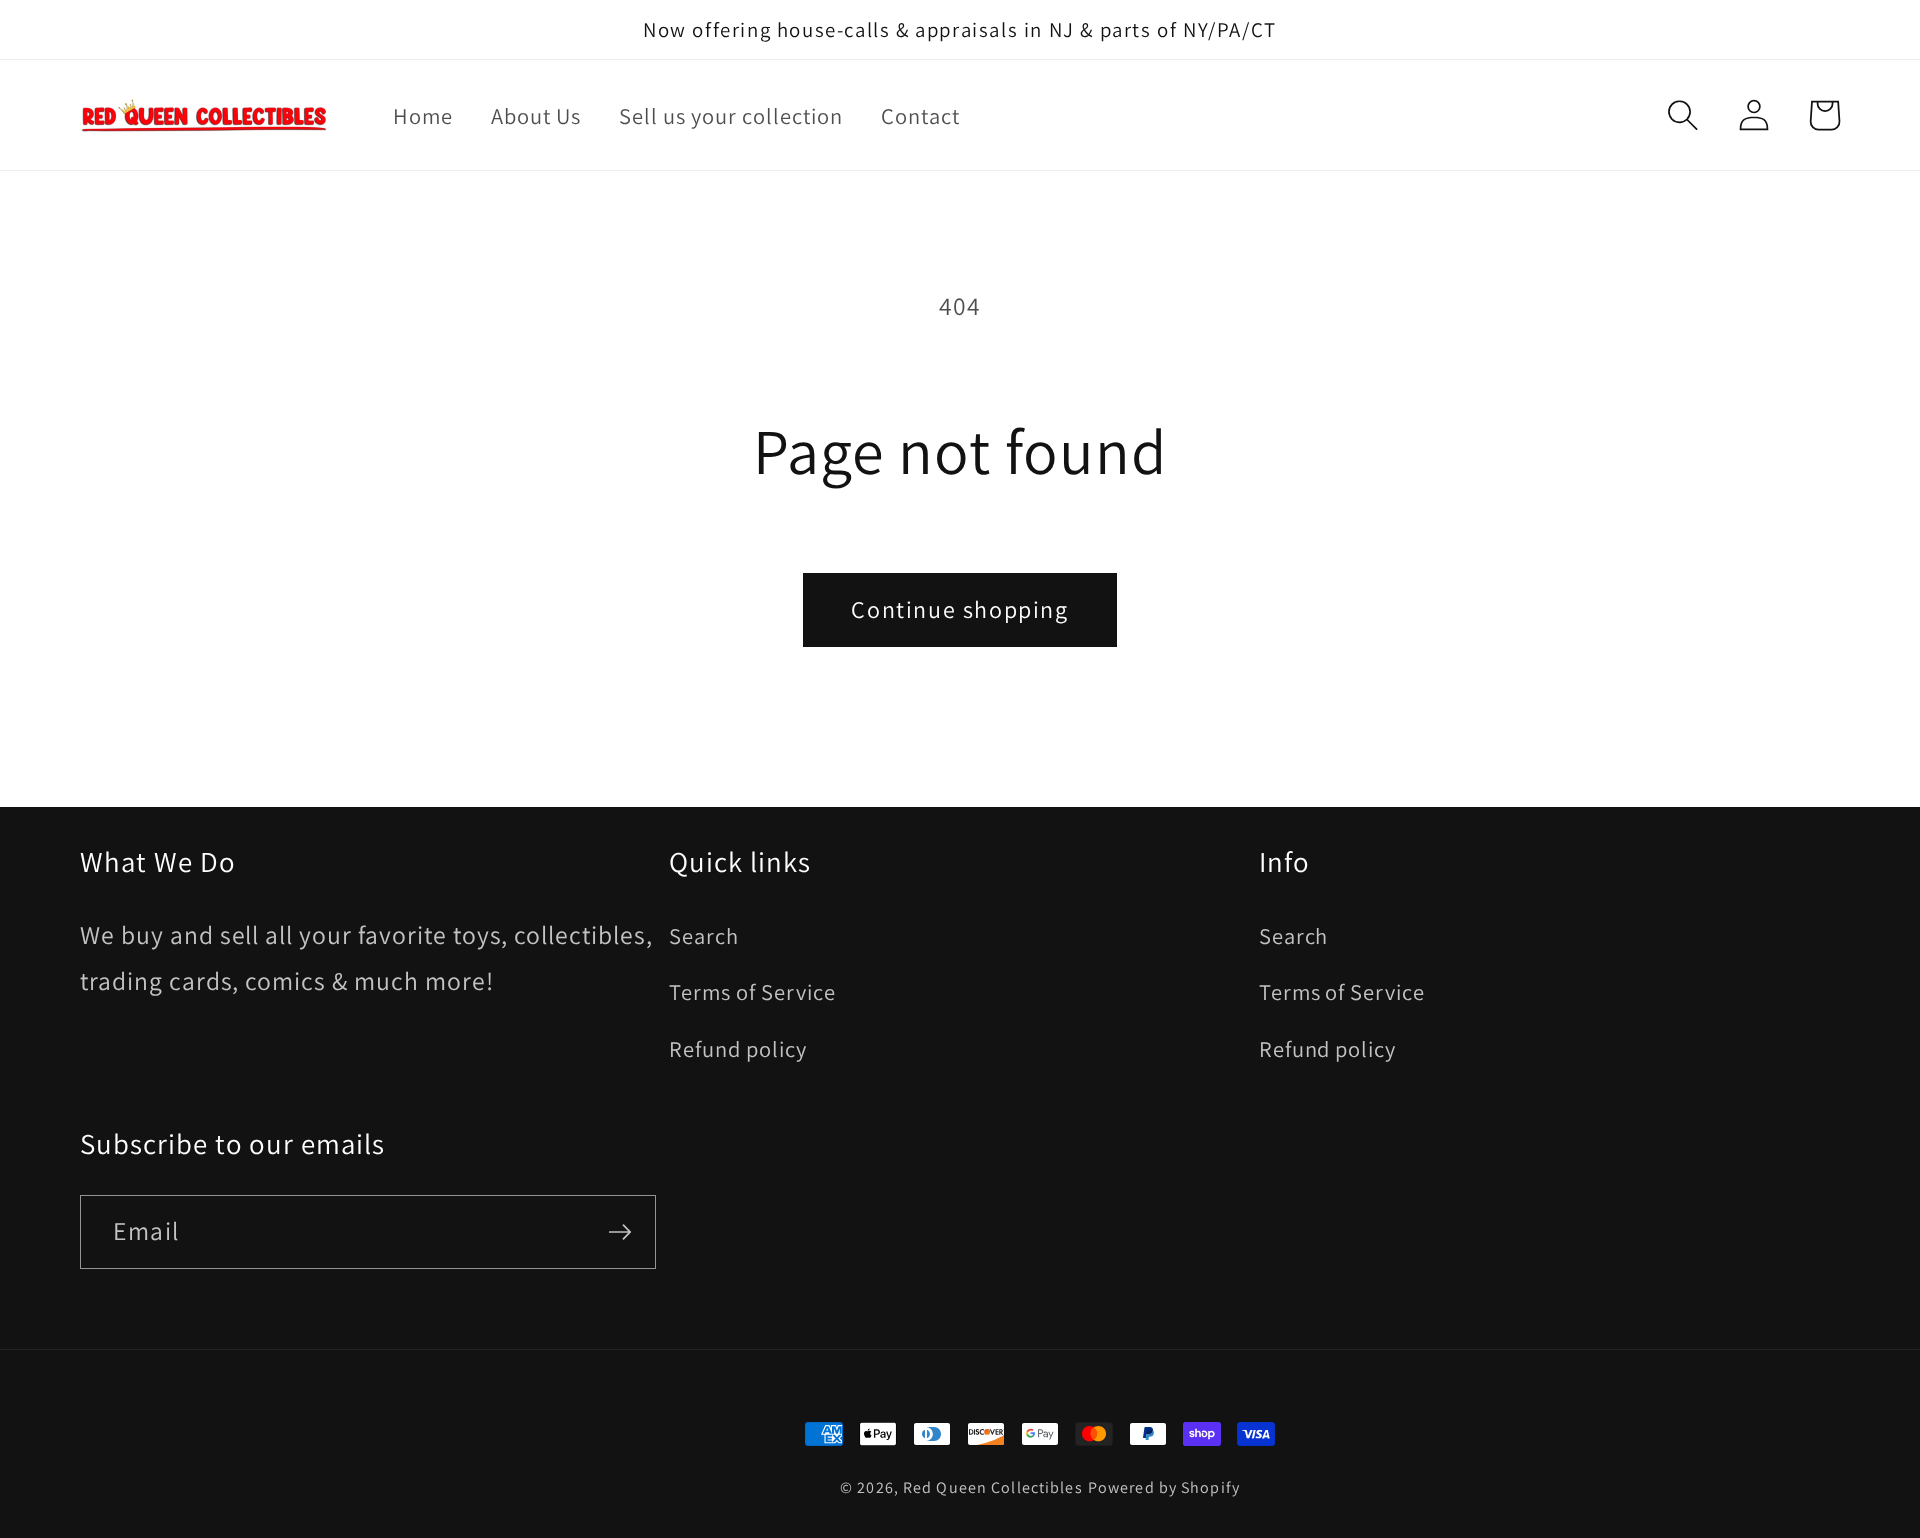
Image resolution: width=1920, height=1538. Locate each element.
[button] (1683, 115)
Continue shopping (959, 609)
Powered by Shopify (1164, 1487)
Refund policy (737, 1048)
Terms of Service (752, 991)
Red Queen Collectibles (993, 1487)
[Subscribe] (620, 1232)
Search (704, 935)
